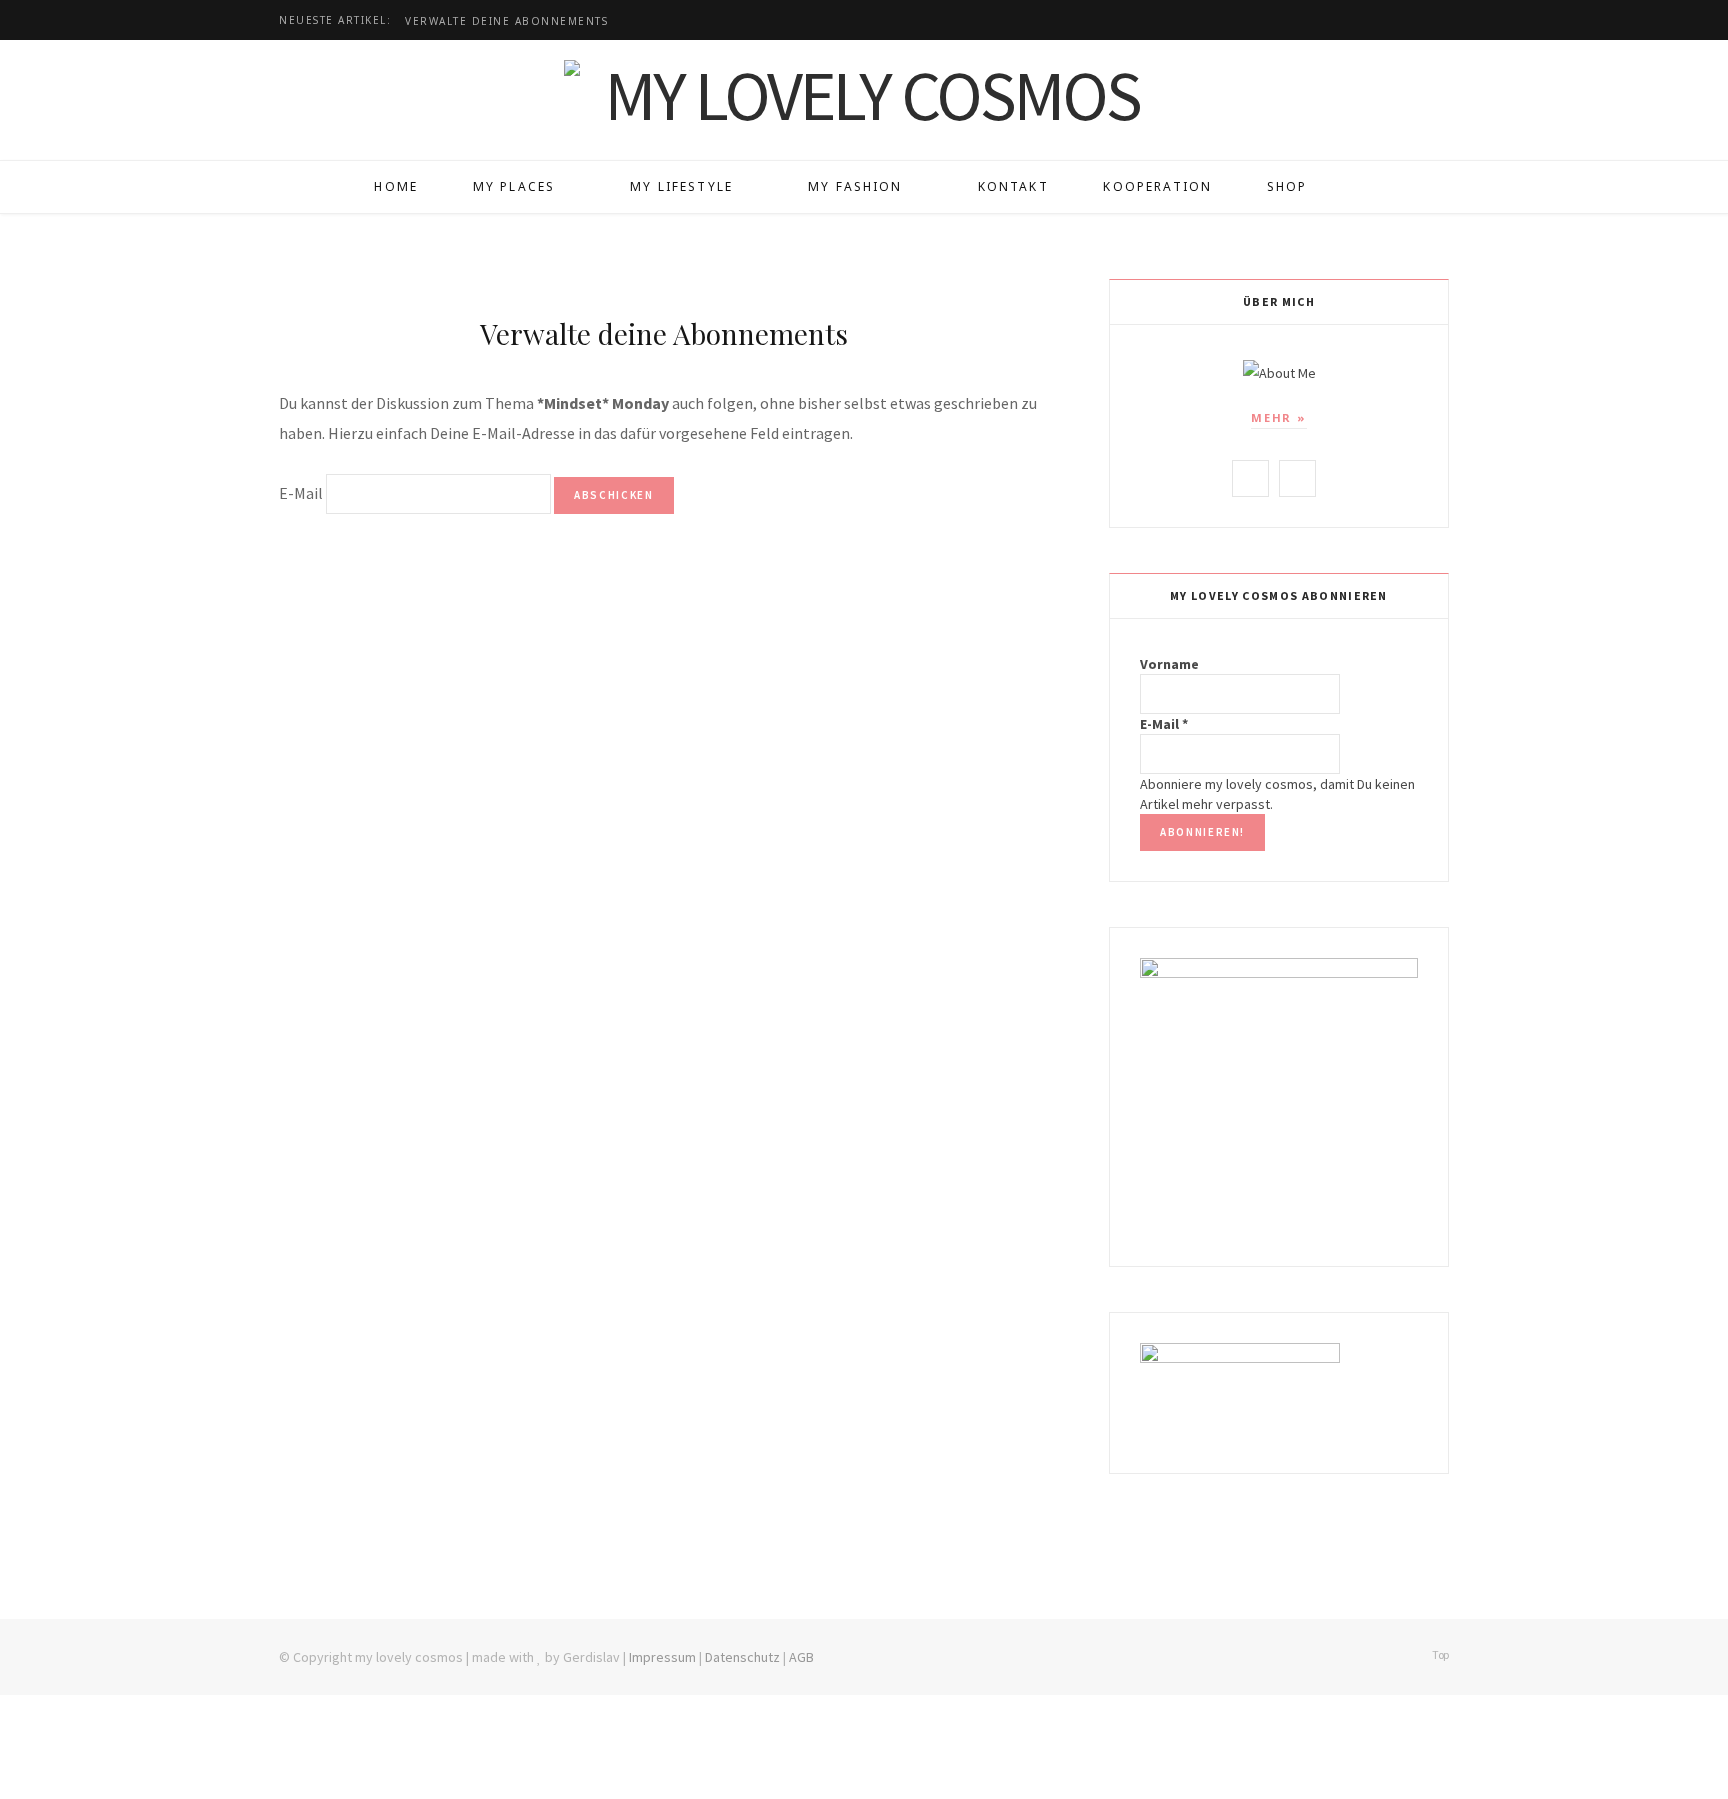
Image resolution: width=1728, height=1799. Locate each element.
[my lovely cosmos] (864, 95)
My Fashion (855, 186)
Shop (1287, 186)
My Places (514, 186)
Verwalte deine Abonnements (506, 21)
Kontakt (1013, 186)
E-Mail (301, 493)
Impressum (662, 1657)
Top (1439, 1654)
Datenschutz (742, 1657)
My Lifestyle (681, 186)
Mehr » (1279, 417)
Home (396, 186)
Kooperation (1157, 186)
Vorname (1169, 664)
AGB (801, 1657)
